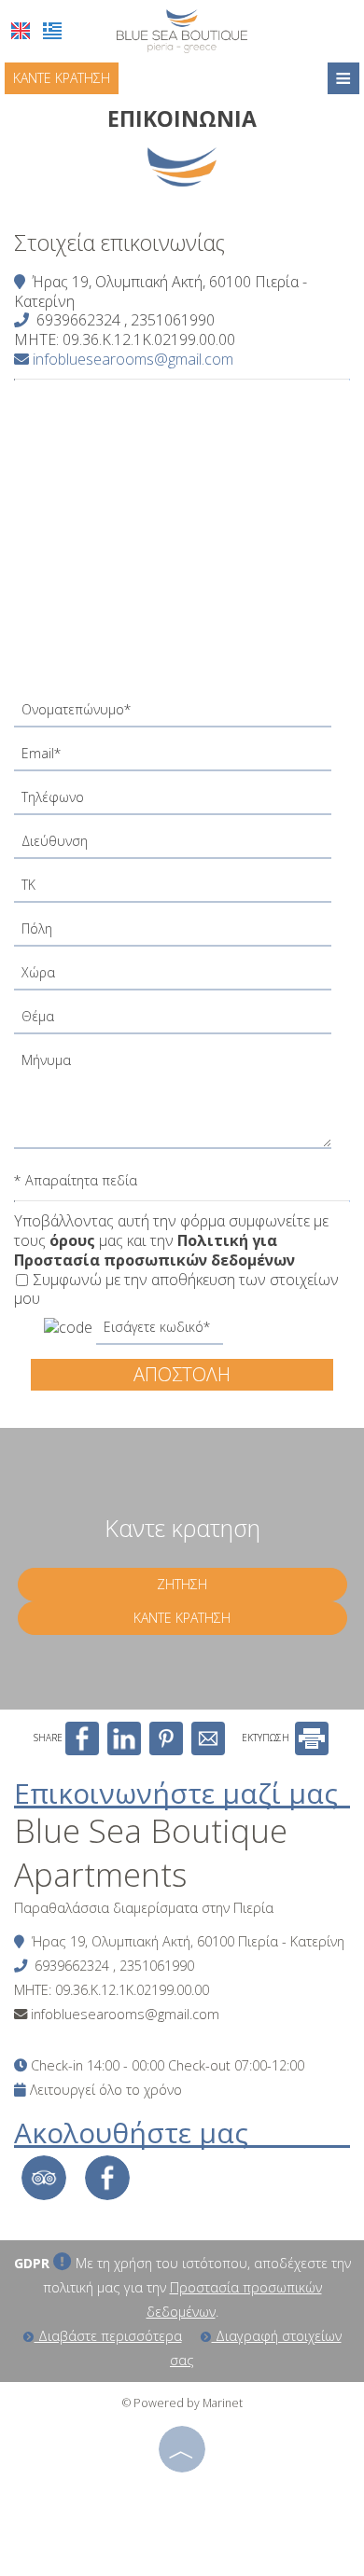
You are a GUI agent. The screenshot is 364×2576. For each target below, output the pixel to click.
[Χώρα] (182, 978)
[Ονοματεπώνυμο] (182, 715)
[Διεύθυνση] (182, 846)
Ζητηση (182, 1584)
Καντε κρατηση (62, 78)
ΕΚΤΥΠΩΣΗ (267, 1738)
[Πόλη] (182, 934)
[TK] (182, 890)
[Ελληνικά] (52, 31)
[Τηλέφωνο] (182, 803)
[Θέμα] (182, 1022)
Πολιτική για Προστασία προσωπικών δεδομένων (154, 1250)
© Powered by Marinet (182, 2403)
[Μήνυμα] (182, 1103)
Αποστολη (182, 1374)
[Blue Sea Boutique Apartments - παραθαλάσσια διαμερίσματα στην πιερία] (182, 30)
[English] (21, 31)
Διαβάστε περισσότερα (108, 2336)
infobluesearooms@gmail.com (131, 359)
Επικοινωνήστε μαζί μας (176, 1793)
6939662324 (78, 320)
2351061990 (173, 320)
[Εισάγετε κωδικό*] (160, 1332)
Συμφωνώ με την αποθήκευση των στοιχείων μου (176, 1290)
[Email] (182, 759)
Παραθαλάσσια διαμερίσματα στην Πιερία (144, 1908)
